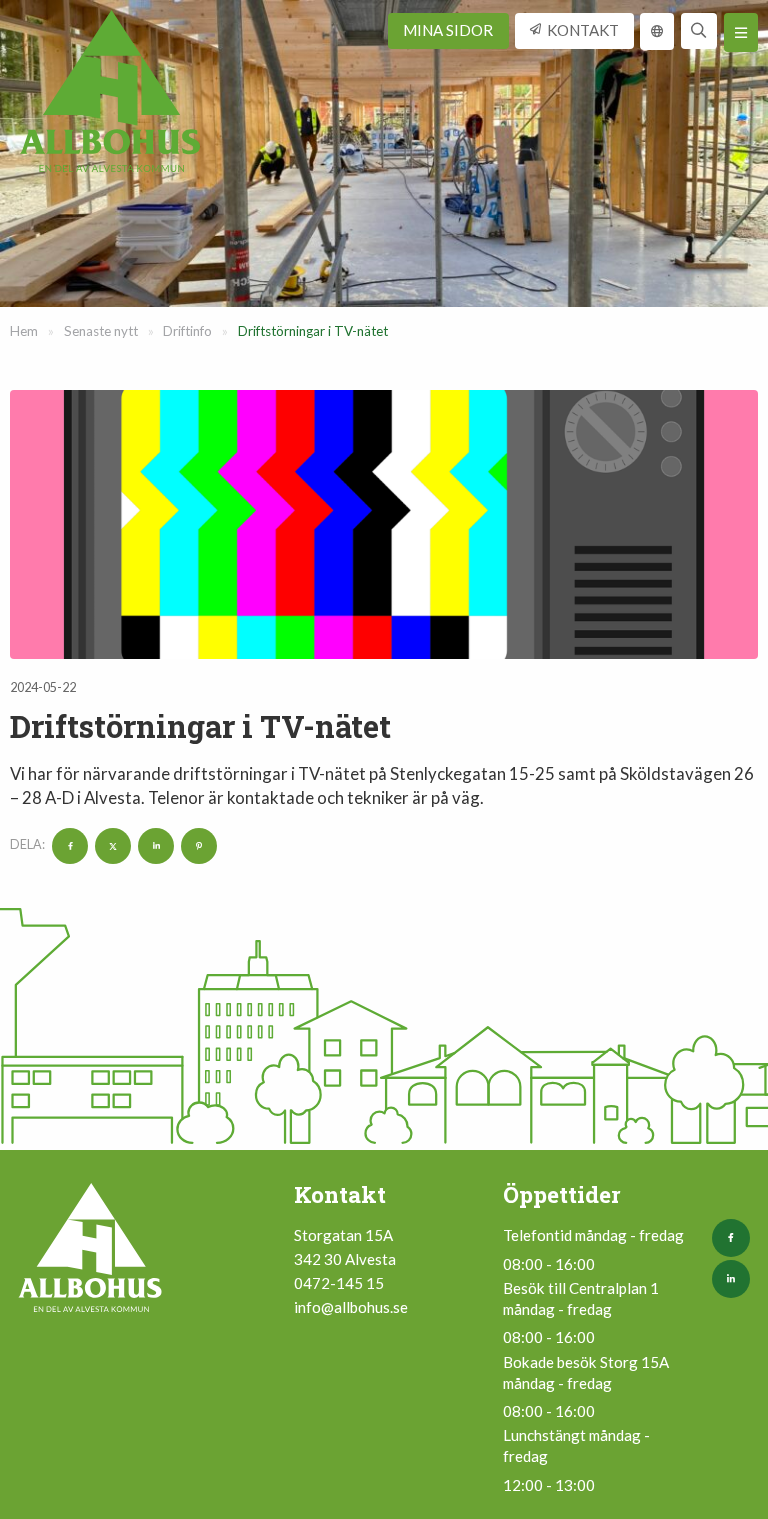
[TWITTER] (110, 844)
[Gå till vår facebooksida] (735, 1238)
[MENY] (741, 32)
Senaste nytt (101, 331)
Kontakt (583, 30)
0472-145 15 (339, 1283)
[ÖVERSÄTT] (657, 31)
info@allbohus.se (351, 1307)
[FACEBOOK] (67, 844)
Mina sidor (448, 30)
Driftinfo (187, 331)
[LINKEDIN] (153, 844)
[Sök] (699, 31)
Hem (24, 331)
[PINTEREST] (196, 844)
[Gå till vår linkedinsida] (735, 1279)
